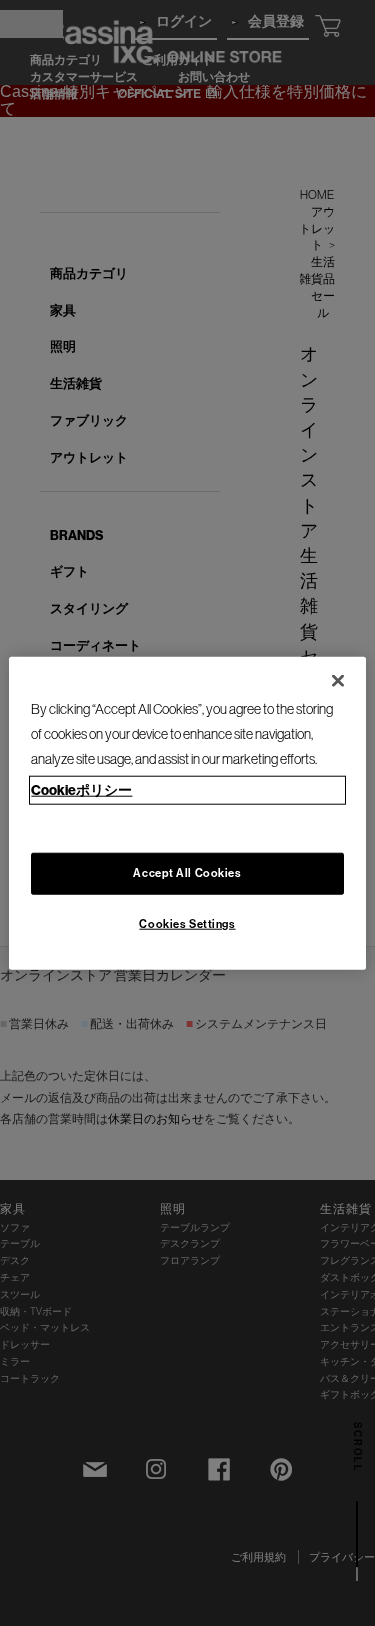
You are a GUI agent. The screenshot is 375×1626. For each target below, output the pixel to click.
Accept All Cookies (187, 872)
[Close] (338, 681)
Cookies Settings (187, 923)
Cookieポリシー (81, 789)
